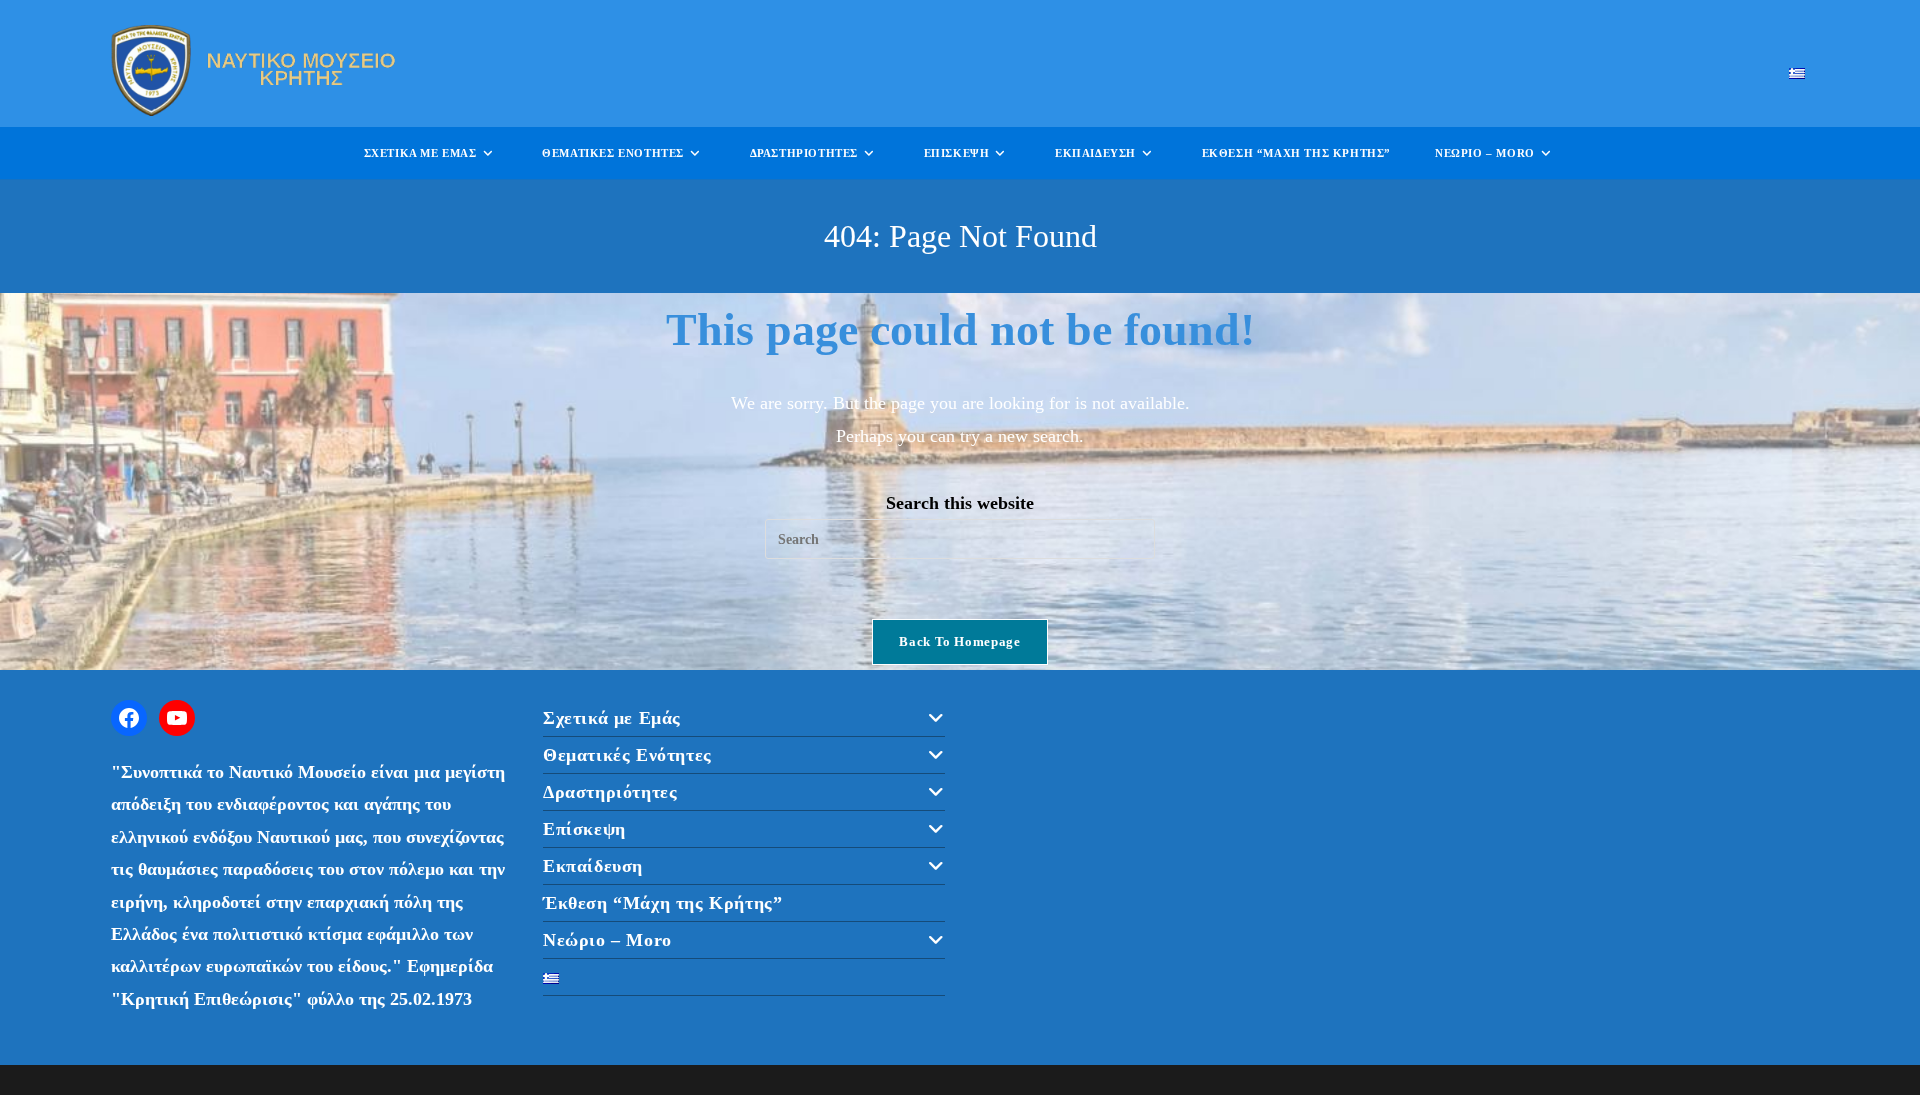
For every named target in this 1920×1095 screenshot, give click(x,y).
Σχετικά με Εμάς (612, 718)
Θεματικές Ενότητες (627, 755)
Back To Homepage (959, 641)
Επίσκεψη (584, 829)
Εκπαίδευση (593, 866)
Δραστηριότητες (610, 792)
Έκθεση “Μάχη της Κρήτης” (662, 903)
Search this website (960, 503)
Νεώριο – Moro (607, 940)
